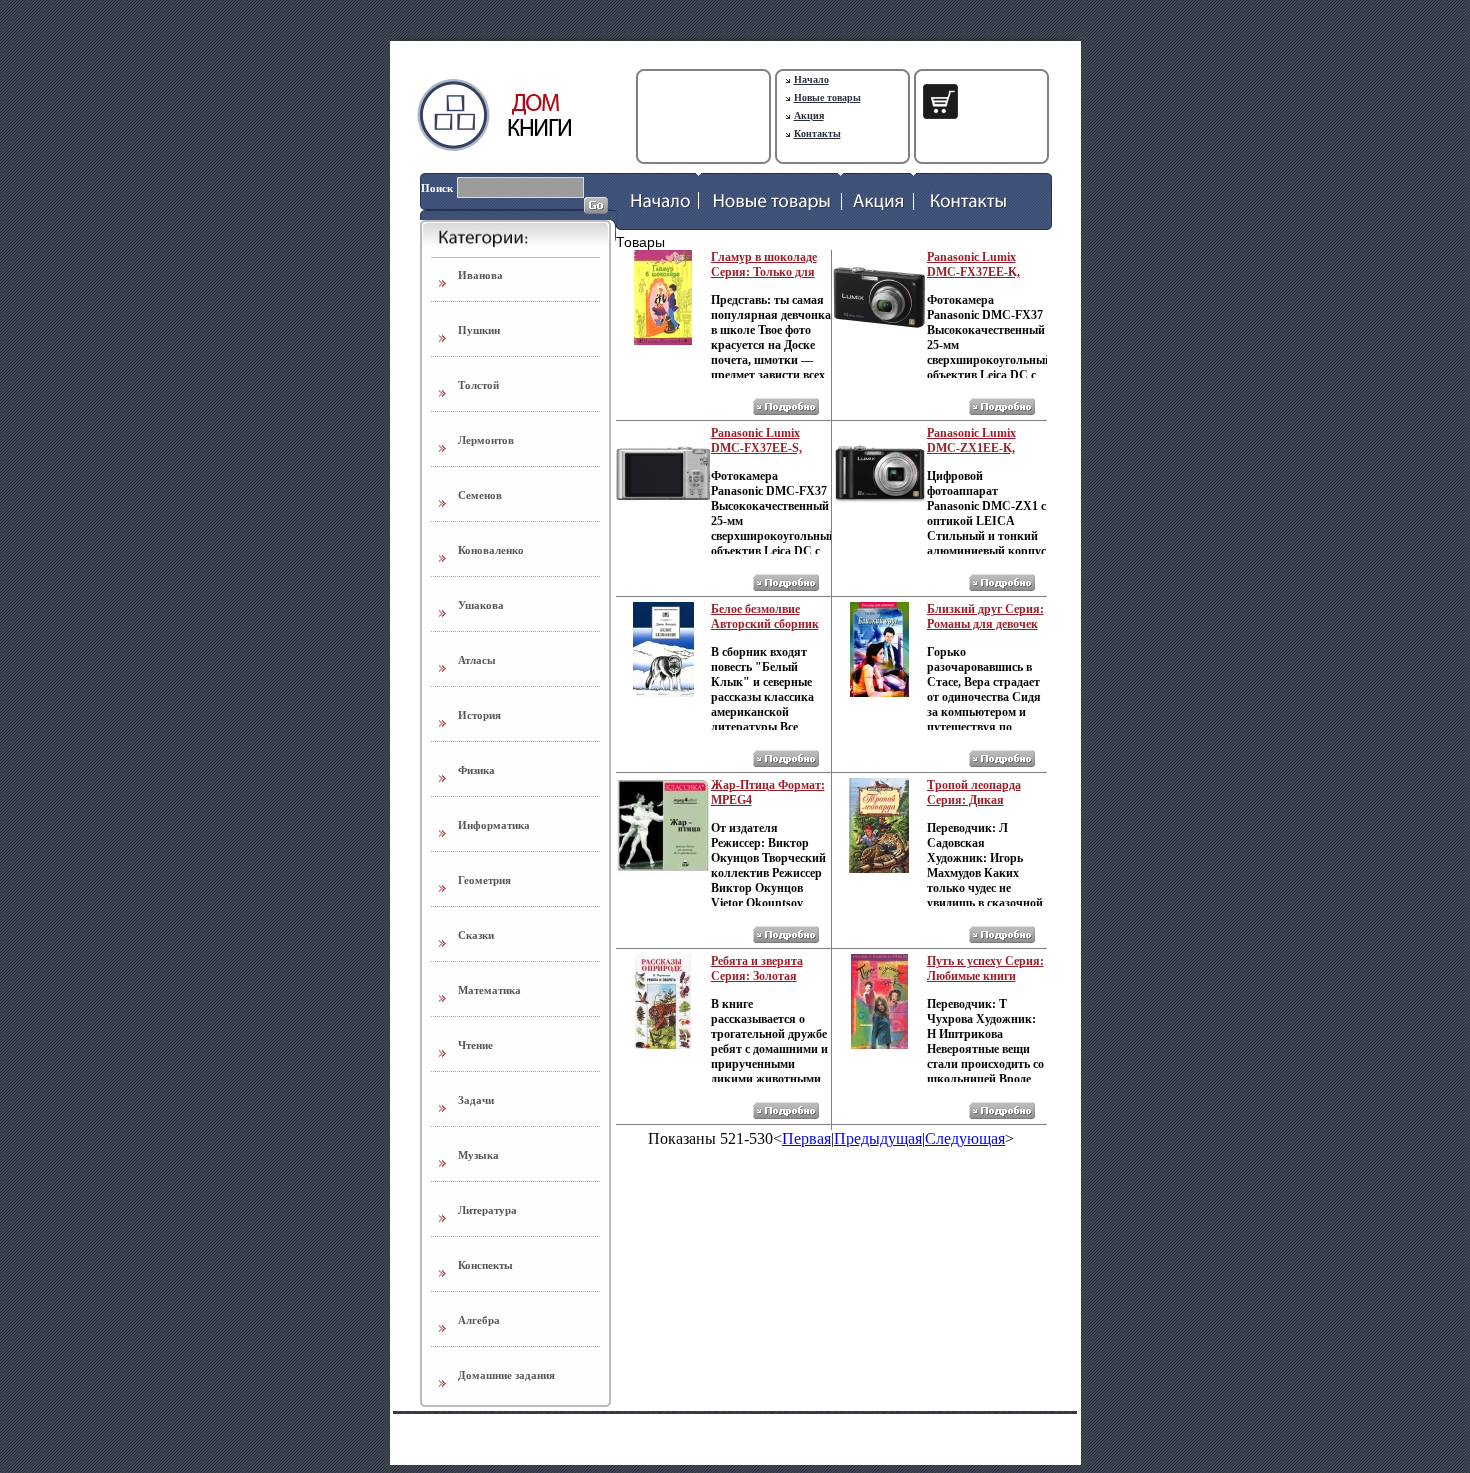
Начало (811, 79)
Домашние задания (506, 1375)
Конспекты (485, 1265)
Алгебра (479, 1320)
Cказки (476, 935)
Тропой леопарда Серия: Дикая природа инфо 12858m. (974, 807)
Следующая (965, 1138)
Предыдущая (878, 1138)
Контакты (817, 133)
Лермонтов (486, 440)
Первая (806, 1138)
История (479, 715)
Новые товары (827, 97)
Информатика (494, 825)
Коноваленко (491, 550)
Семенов (480, 495)
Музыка (478, 1155)
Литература (487, 1210)
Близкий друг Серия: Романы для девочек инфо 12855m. (985, 624)
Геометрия (484, 880)
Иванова (480, 275)
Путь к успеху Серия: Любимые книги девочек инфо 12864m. (986, 976)
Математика (489, 990)
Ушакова (481, 605)
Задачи (476, 1100)
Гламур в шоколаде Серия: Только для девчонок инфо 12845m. (764, 279)
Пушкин (479, 330)
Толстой (478, 385)
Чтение (475, 1045)
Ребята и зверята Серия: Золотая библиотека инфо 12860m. (758, 983)
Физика (476, 770)
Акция (809, 115)
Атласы (477, 660)
